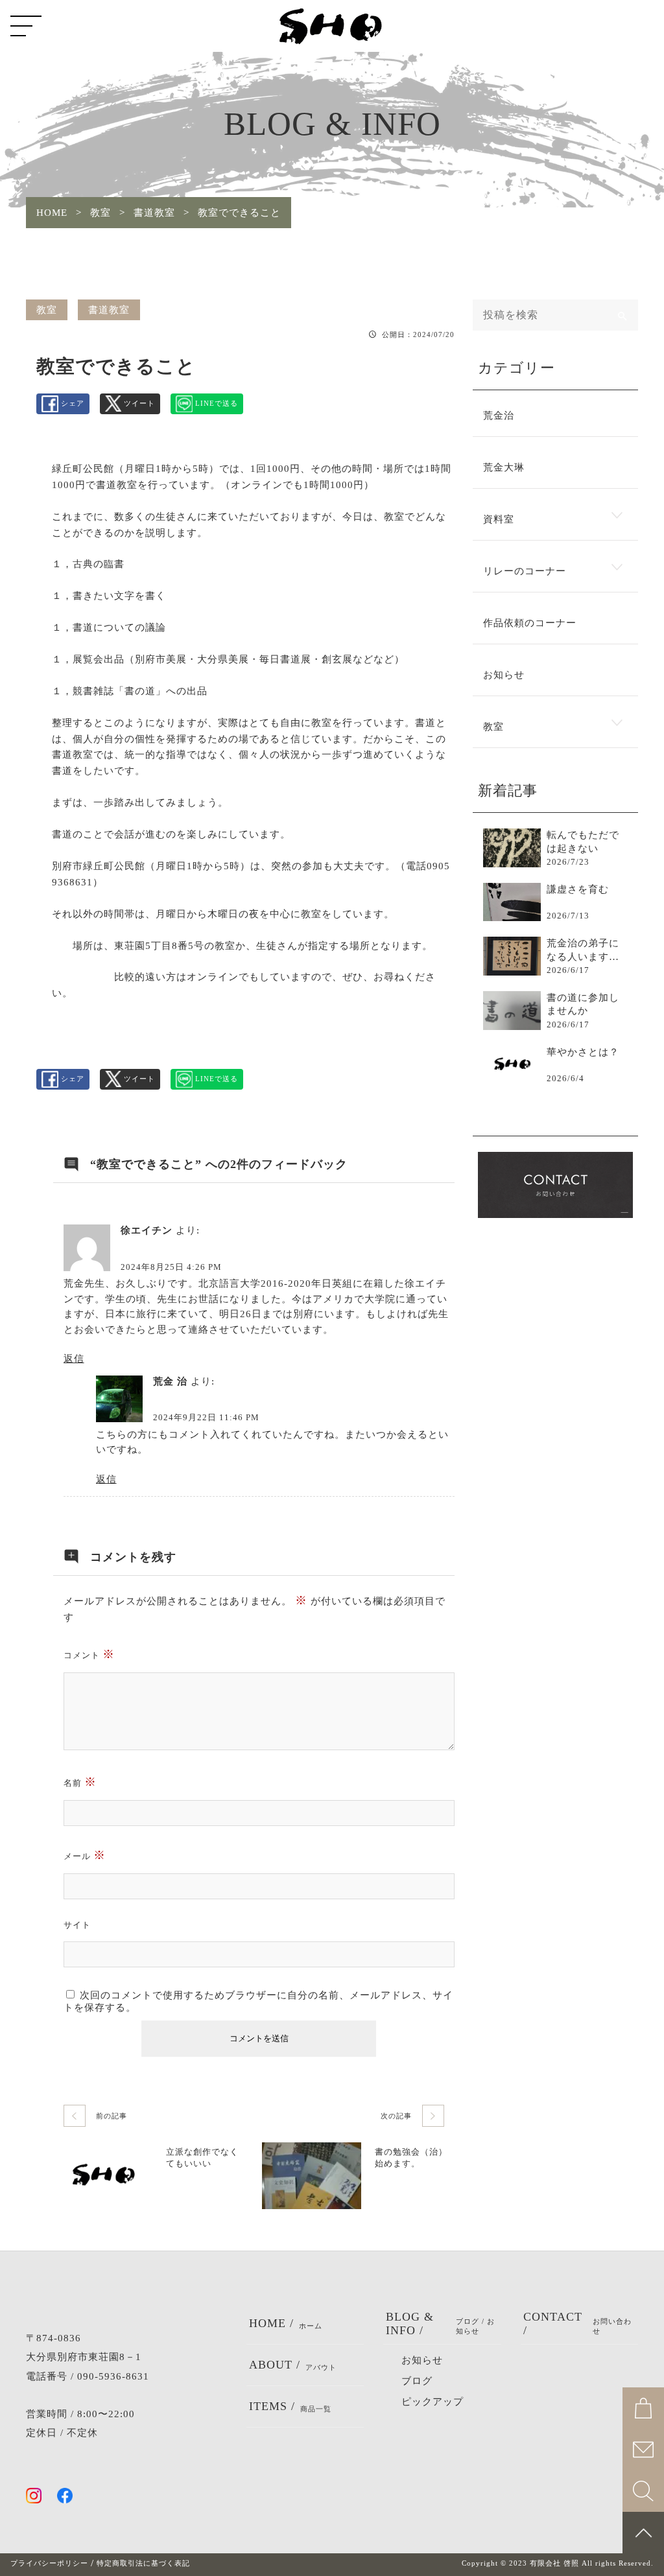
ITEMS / (290, 2406)
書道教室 (109, 310)
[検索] (622, 315)
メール (85, 1855)
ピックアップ (433, 2402)
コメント (89, 1654)
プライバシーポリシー (49, 2563)
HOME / (286, 2323)
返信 (74, 1359)
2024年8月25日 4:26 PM (171, 1267)
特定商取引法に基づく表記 (143, 2563)
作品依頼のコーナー (530, 623)
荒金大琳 (504, 467)
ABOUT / (293, 2365)
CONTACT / (578, 2324)
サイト (77, 1925)
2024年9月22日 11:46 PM (206, 1418)
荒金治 (499, 416)
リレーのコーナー (525, 571)
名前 (80, 1782)
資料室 (499, 519)
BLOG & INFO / (440, 2324)
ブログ (417, 2381)
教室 (47, 310)
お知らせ (504, 675)
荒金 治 (170, 1381)
